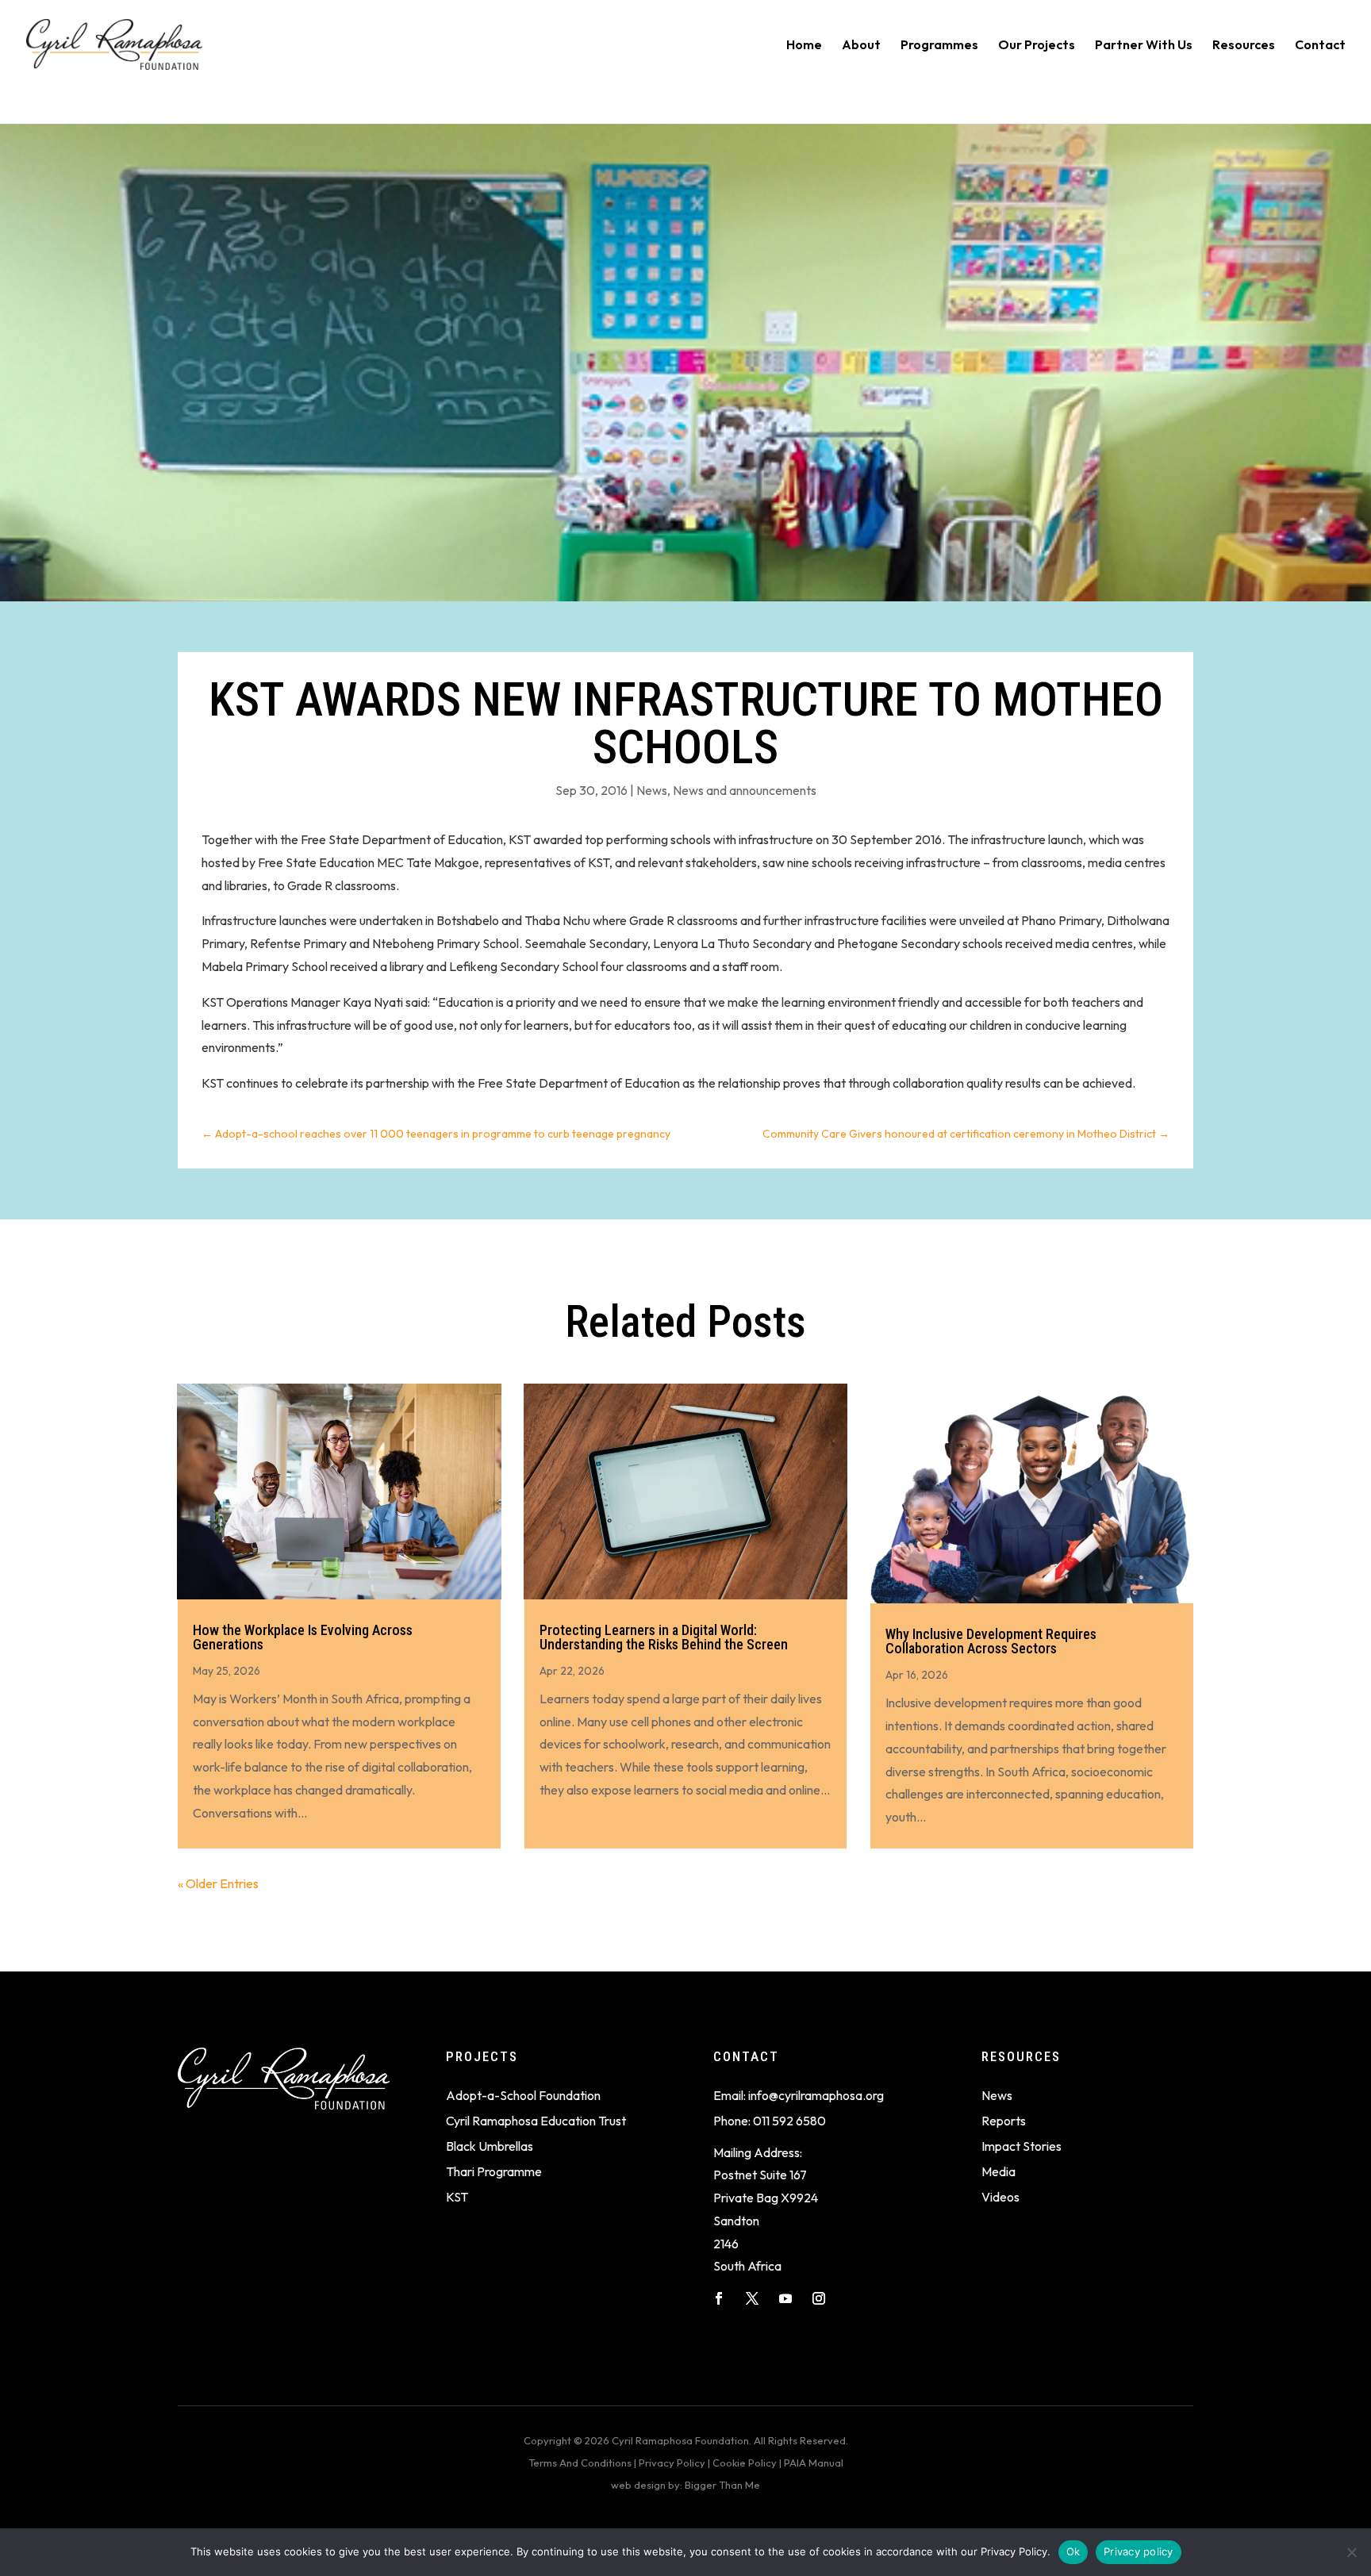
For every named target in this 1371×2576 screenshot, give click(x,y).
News (652, 790)
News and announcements (745, 790)
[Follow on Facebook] (719, 2298)
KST (457, 2197)
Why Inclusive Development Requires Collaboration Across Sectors (991, 1641)
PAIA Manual (814, 2463)
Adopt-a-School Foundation (523, 2095)
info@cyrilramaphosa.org (816, 2095)
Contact (1320, 46)
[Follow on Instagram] (819, 2298)
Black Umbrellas (490, 2146)
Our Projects (1037, 46)
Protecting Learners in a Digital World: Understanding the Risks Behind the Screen (664, 1637)
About (861, 46)
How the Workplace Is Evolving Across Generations (303, 1637)
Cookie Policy (745, 2463)
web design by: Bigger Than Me (685, 2485)
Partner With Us (1144, 46)
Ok (1073, 2551)
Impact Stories (1022, 2146)
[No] (1351, 2552)
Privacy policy (1139, 2551)
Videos (1000, 2197)
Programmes (939, 46)
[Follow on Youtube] (785, 2298)
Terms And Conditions (580, 2463)
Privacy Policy (672, 2463)
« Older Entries (218, 1883)
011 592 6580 (789, 2121)
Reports (1004, 2121)
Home (804, 46)
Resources (1244, 46)
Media (998, 2171)
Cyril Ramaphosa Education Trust (536, 2121)
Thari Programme (494, 2171)
